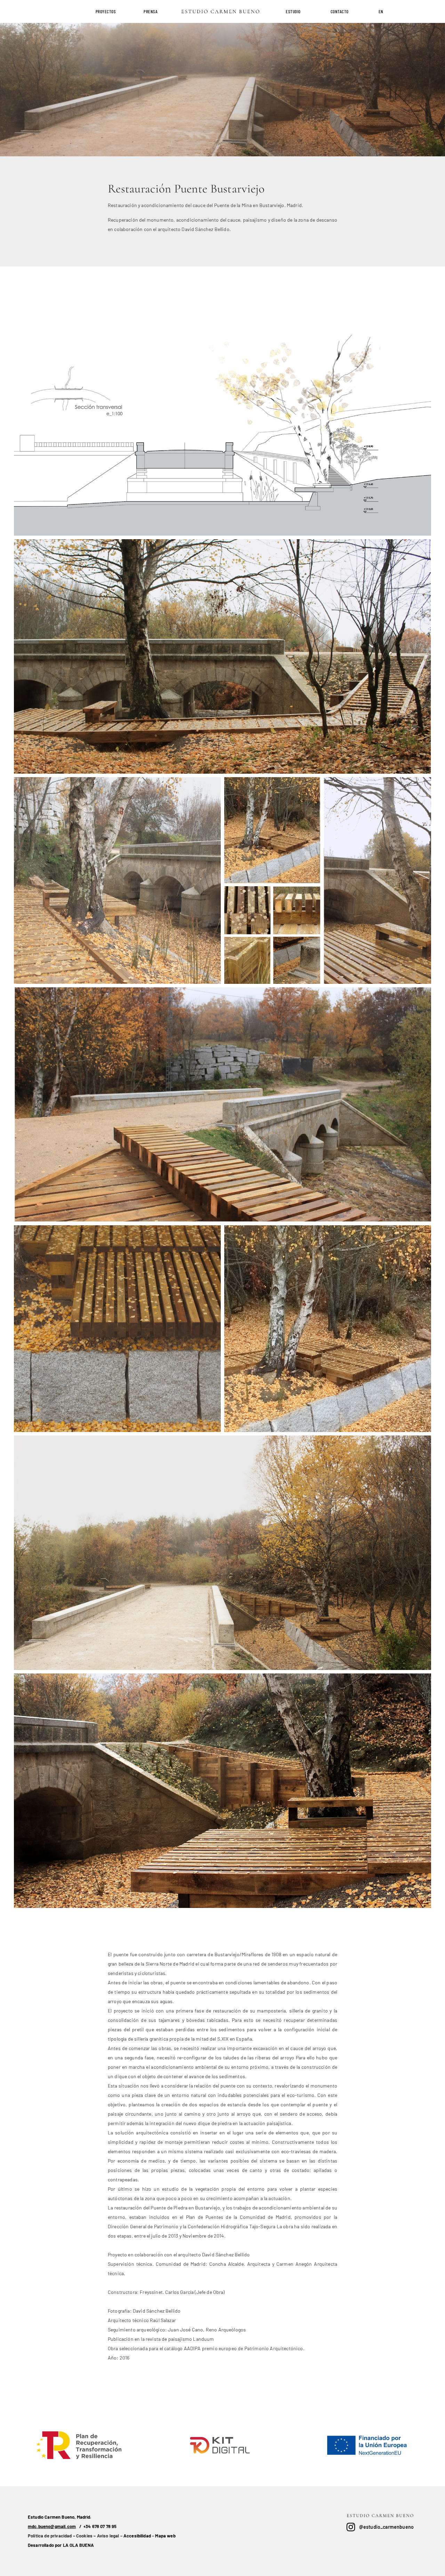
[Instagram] (351, 2527)
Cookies (84, 2536)
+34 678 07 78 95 (100, 2526)
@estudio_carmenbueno (386, 2527)
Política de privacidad (50, 2536)
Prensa (151, 11)
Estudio (293, 11)
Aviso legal (108, 2536)
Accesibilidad (137, 2536)
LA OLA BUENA (79, 2545)
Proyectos (106, 11)
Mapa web (165, 2536)
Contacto (340, 11)
